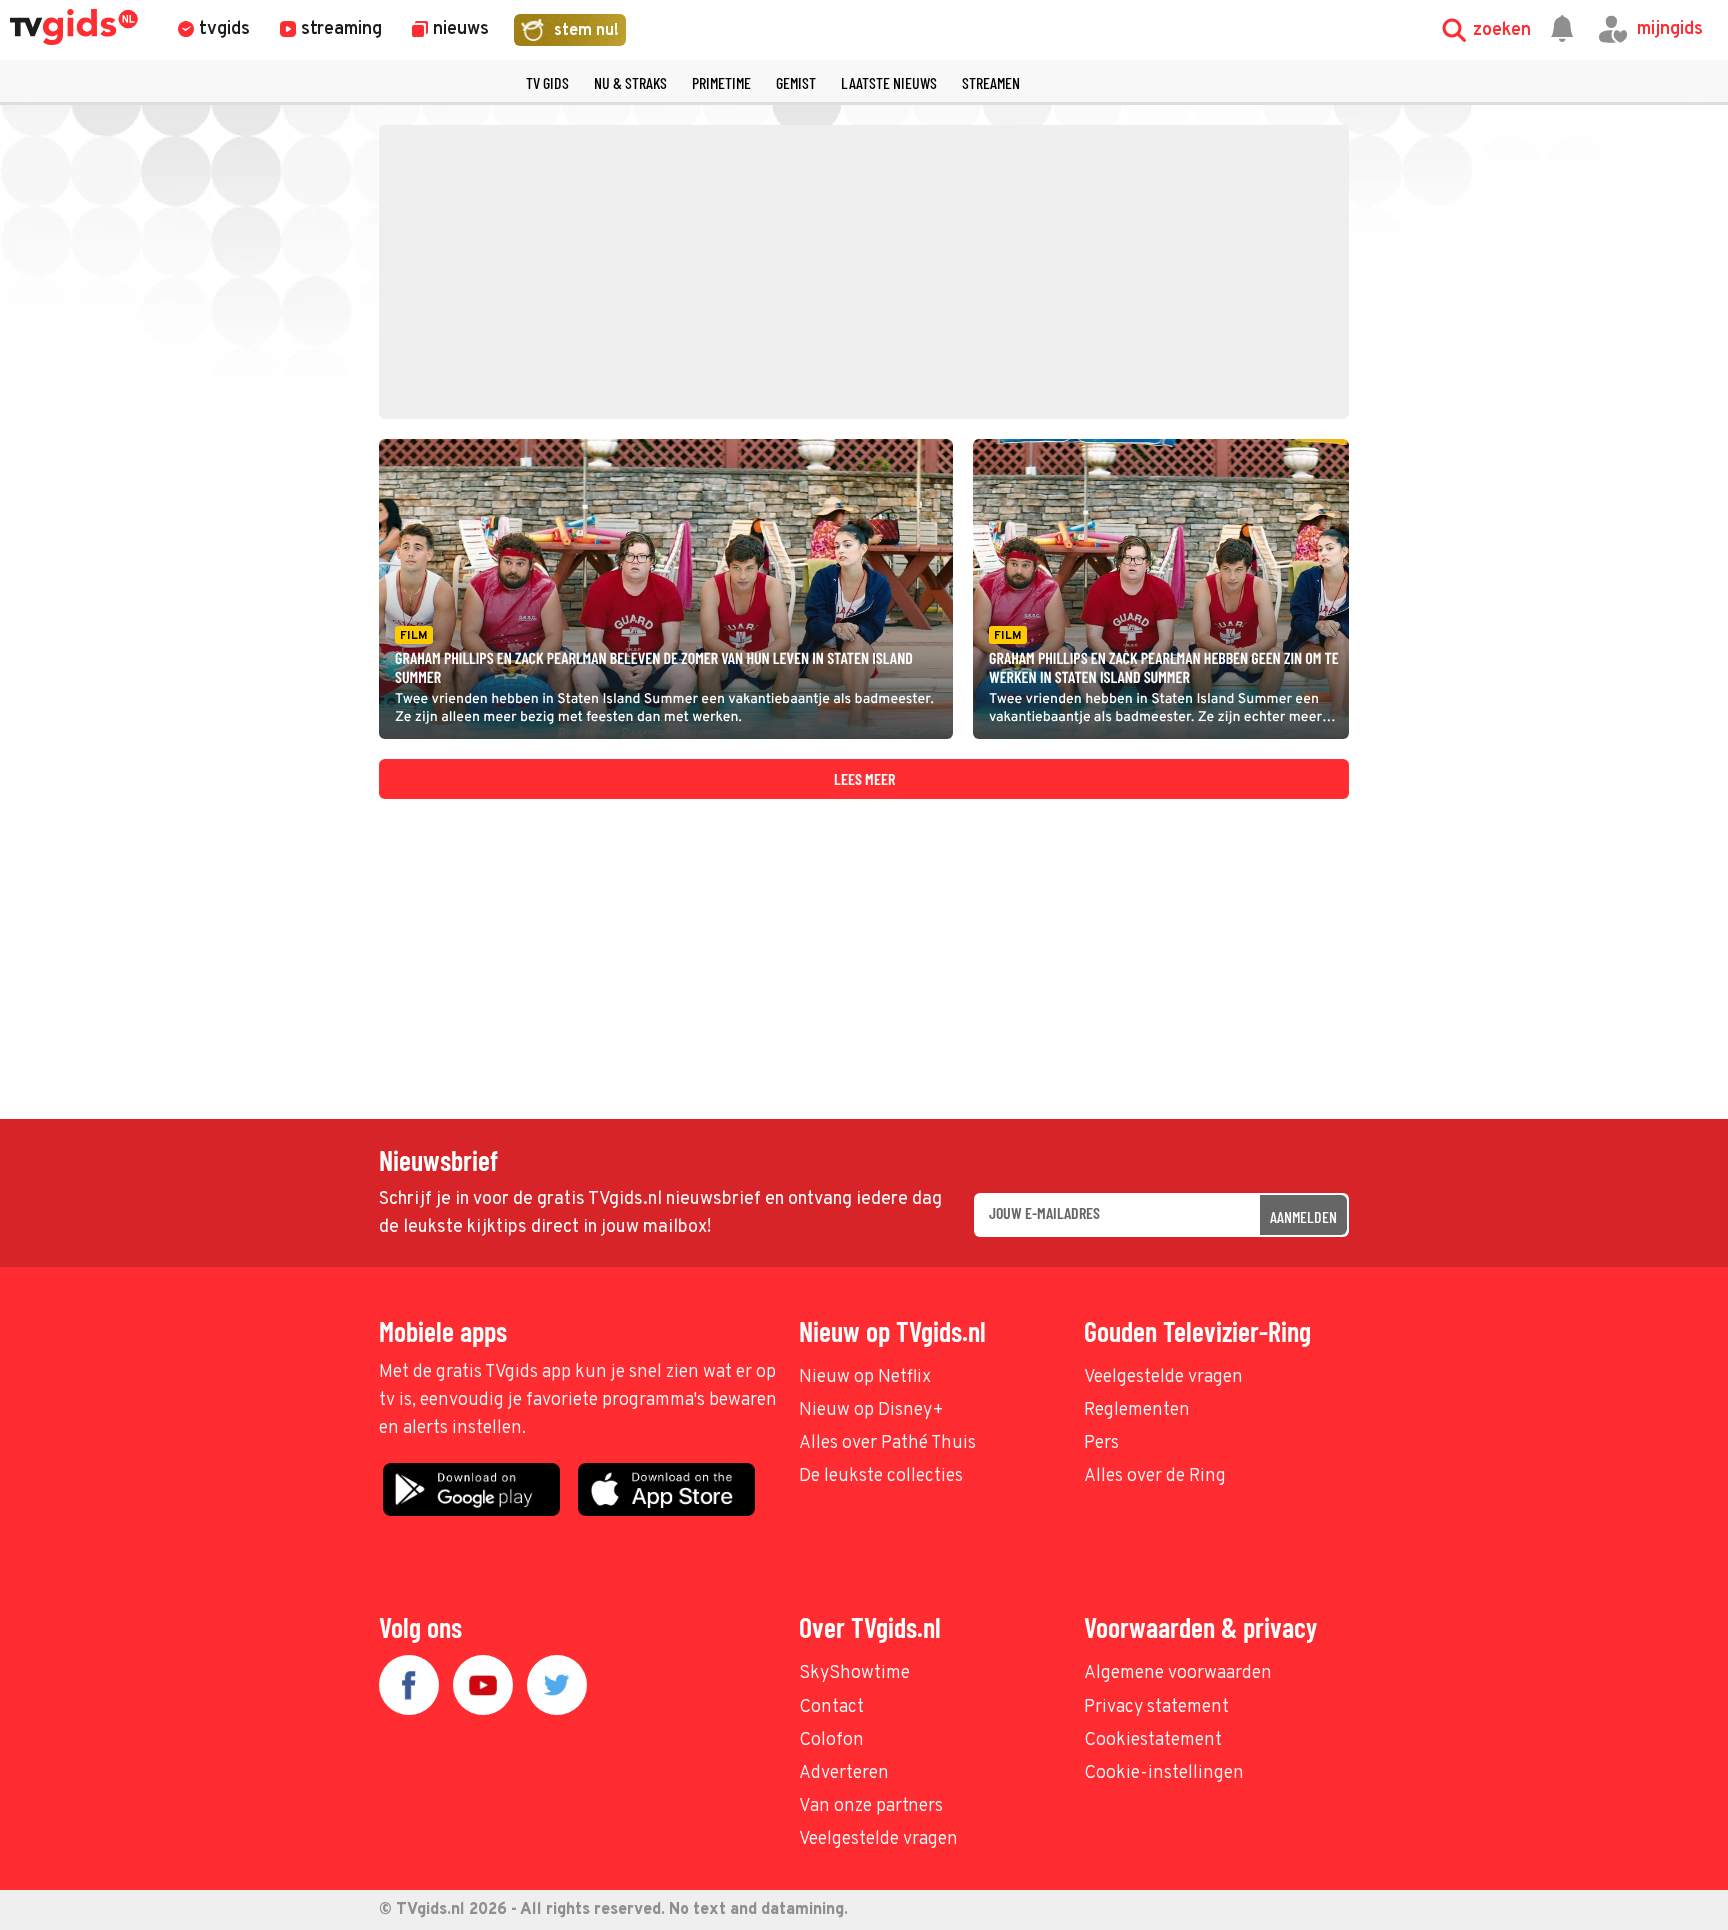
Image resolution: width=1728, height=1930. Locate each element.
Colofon (831, 1740)
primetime (721, 82)
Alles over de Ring (1155, 1476)
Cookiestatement (1153, 1740)
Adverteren (844, 1773)
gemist (796, 82)
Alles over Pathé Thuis (887, 1443)
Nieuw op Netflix (865, 1377)
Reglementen (1137, 1410)
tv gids (547, 82)
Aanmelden (1303, 1216)
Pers (1101, 1443)
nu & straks (630, 82)
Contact (831, 1707)
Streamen (991, 82)
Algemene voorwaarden (1178, 1673)
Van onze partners (871, 1806)
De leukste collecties (881, 1476)
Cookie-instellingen (1164, 1773)
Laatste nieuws (889, 82)
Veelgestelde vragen (1163, 1377)
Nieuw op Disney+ (871, 1410)
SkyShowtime (854, 1673)
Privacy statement (1156, 1707)
